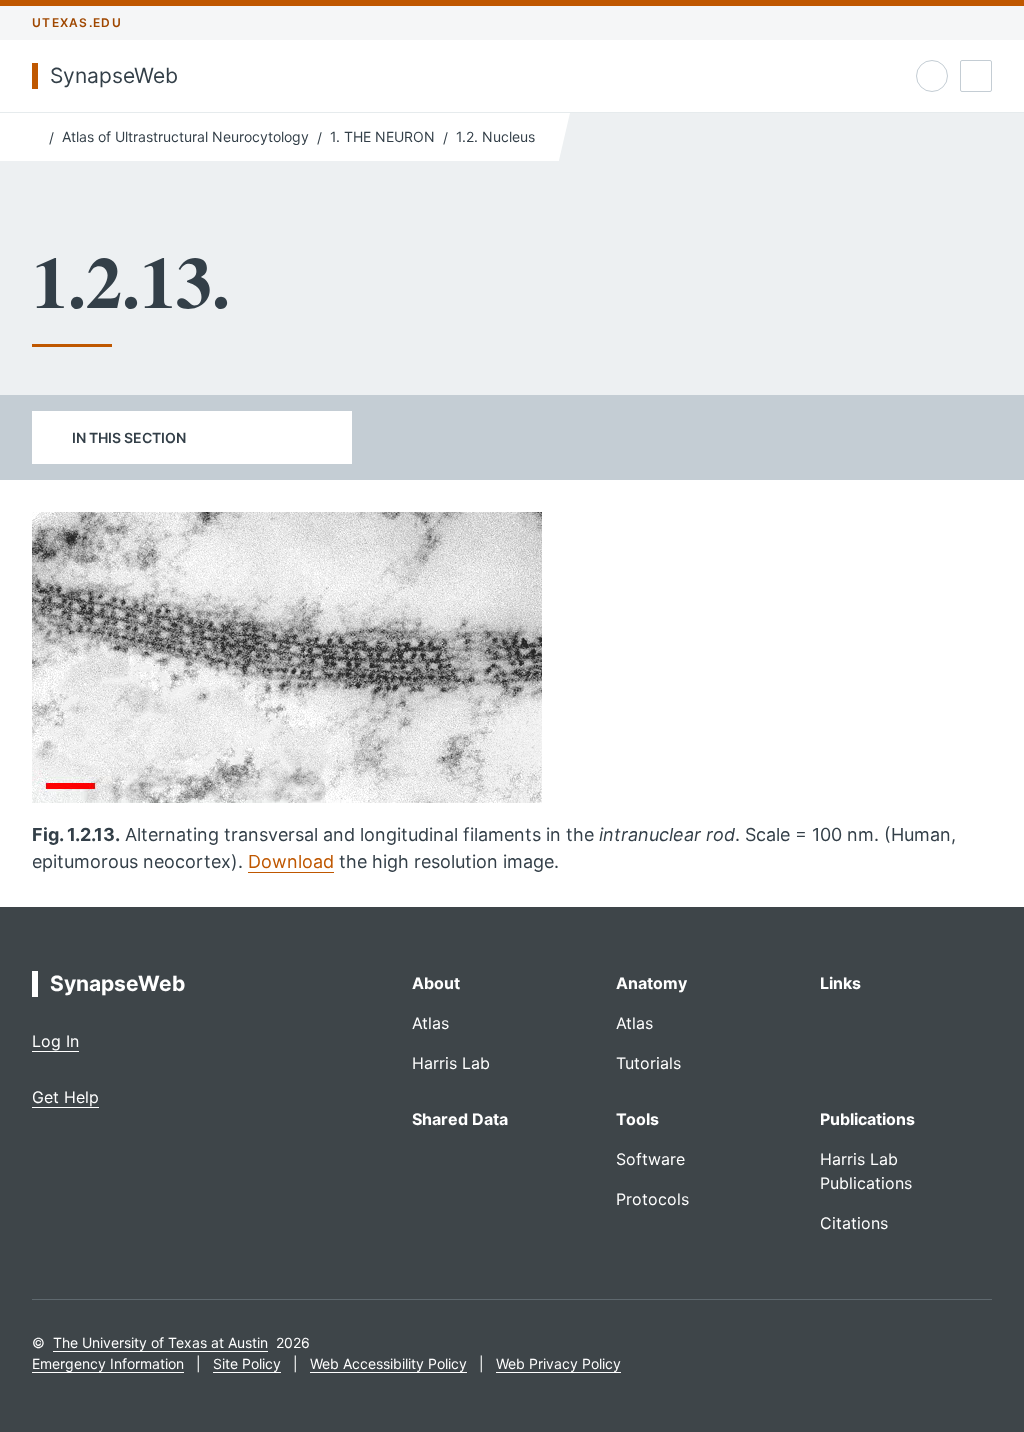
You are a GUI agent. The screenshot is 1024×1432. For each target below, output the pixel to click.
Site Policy (247, 1363)
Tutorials (648, 1063)
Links (840, 983)
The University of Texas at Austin (160, 1342)
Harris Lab (451, 1063)
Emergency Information (108, 1363)
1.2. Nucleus (495, 136)
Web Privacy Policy (558, 1363)
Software (650, 1159)
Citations (854, 1223)
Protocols (652, 1199)
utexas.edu (77, 22)
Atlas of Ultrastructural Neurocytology (185, 136)
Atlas (430, 1023)
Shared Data (460, 1119)
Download (291, 861)
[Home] (36, 135)
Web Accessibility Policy (388, 1363)
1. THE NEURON (382, 136)
